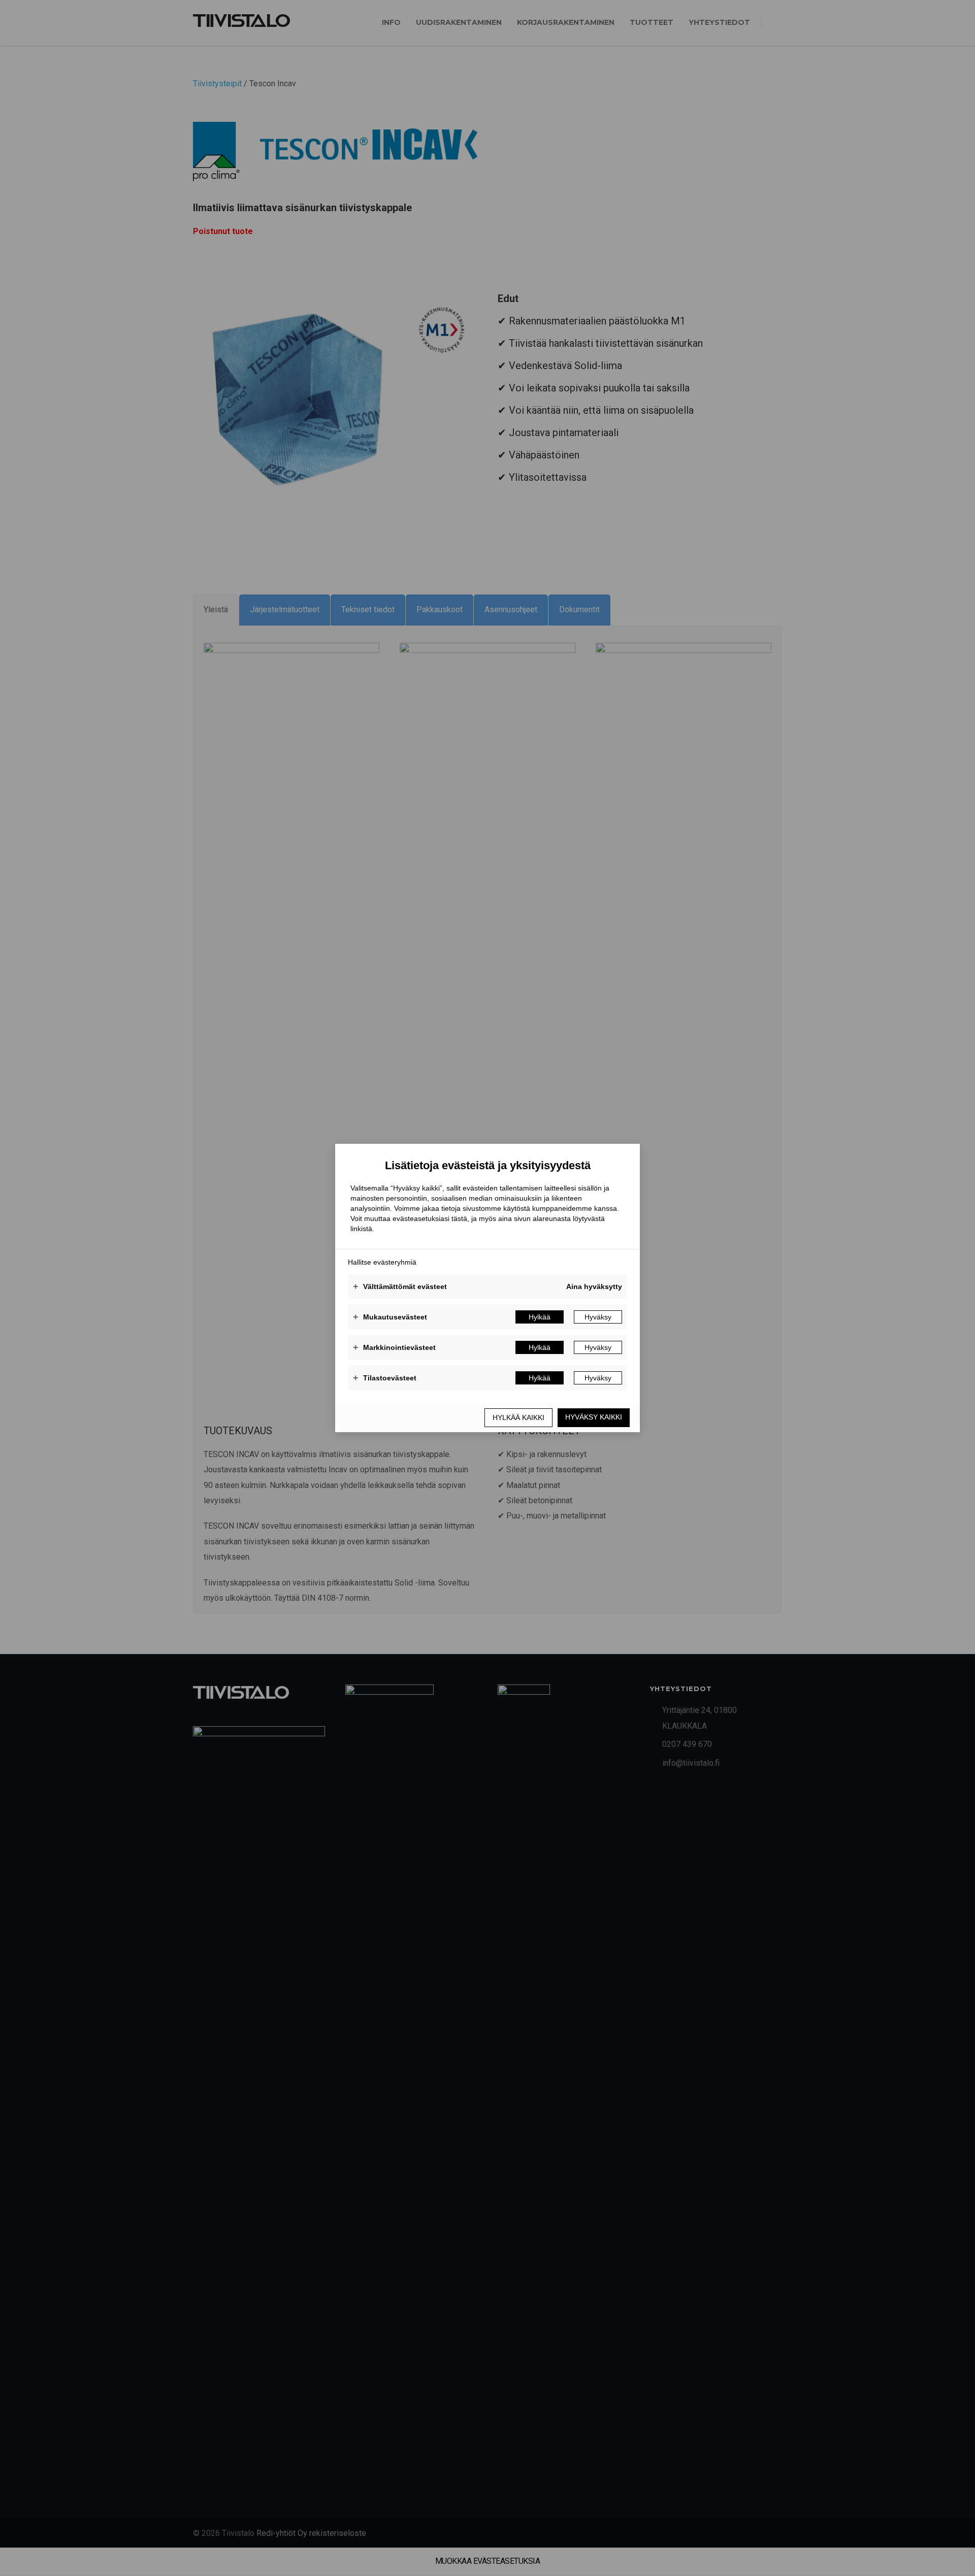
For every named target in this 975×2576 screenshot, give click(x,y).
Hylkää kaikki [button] (518, 1417)
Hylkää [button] (540, 1317)
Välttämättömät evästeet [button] (400, 1286)
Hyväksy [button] (598, 1317)
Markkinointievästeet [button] (394, 1347)
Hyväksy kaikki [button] (594, 1417)
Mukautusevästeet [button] (390, 1317)
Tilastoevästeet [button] (385, 1378)
